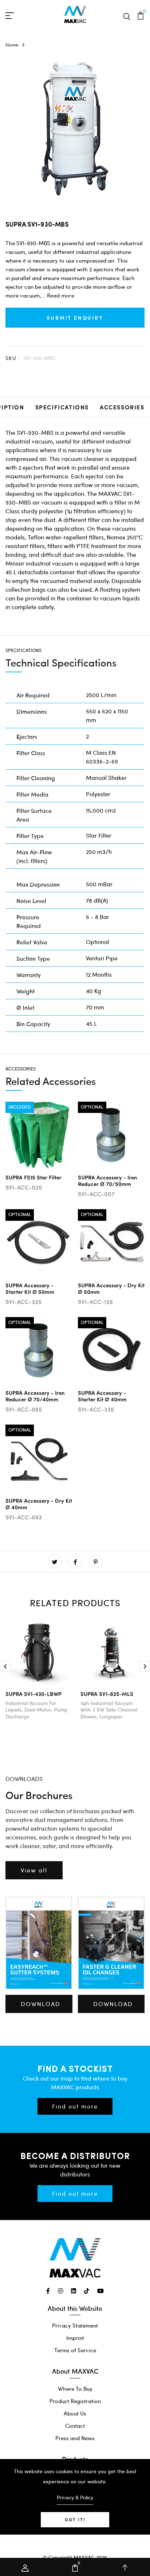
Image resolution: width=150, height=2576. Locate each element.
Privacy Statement (75, 2325)
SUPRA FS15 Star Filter (33, 1177)
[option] (75, 129)
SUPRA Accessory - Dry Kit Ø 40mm (39, 1504)
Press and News (75, 2438)
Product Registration (75, 2401)
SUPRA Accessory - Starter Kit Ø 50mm (30, 1288)
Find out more (75, 2106)
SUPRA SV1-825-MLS (107, 1694)
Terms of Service (75, 2350)
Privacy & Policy (75, 2497)
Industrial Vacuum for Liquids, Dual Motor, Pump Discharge (36, 1710)
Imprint (75, 2338)
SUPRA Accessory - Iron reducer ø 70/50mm (108, 1180)
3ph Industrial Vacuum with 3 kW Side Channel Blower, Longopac (109, 1710)
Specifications (62, 407)
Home (12, 45)
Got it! (75, 2520)
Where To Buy (75, 2389)
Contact (75, 2426)
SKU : (13, 358)
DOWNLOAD (41, 2004)
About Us (75, 2413)
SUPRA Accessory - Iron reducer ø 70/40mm (35, 1396)
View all (34, 1870)
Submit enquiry (75, 317)
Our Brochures (39, 1795)
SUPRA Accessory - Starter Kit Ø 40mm (102, 1396)
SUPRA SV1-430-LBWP (33, 1694)
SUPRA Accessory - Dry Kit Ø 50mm (111, 1288)
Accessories (122, 407)
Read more (61, 295)
